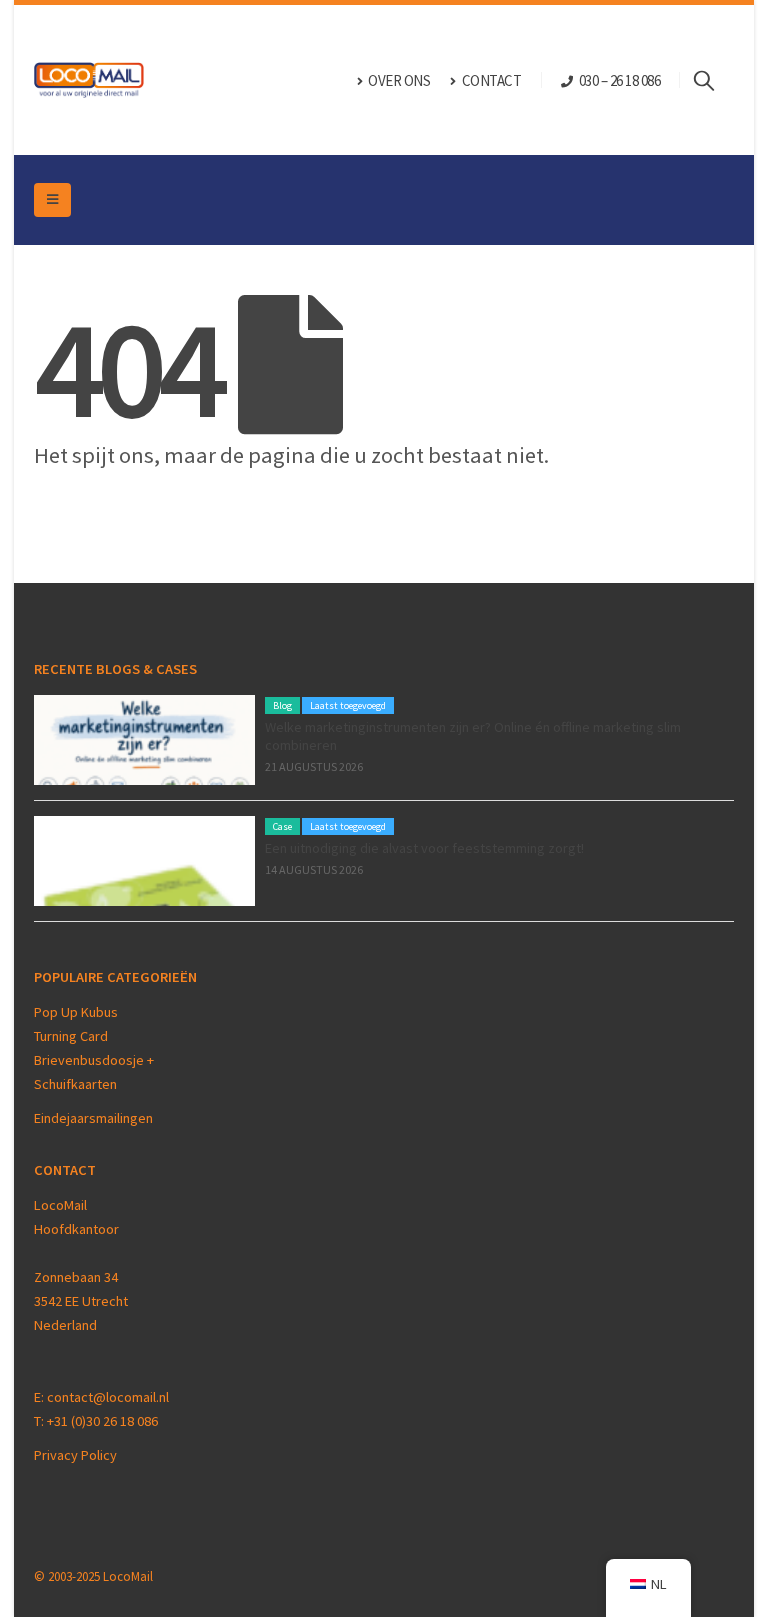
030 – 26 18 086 (620, 80)
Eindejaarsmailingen (93, 1118)
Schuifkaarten (75, 1084)
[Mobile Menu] (52, 200)
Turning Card (71, 1036)
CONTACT (492, 80)
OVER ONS (399, 80)
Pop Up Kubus (76, 1012)
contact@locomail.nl (108, 1397)
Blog (282, 705)
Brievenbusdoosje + (95, 1060)
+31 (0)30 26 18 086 (102, 1421)
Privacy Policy (75, 1455)
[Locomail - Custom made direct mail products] (89, 80)
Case (282, 826)
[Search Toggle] (714, 80)
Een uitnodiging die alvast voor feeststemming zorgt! (424, 848)
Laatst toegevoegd (348, 705)
